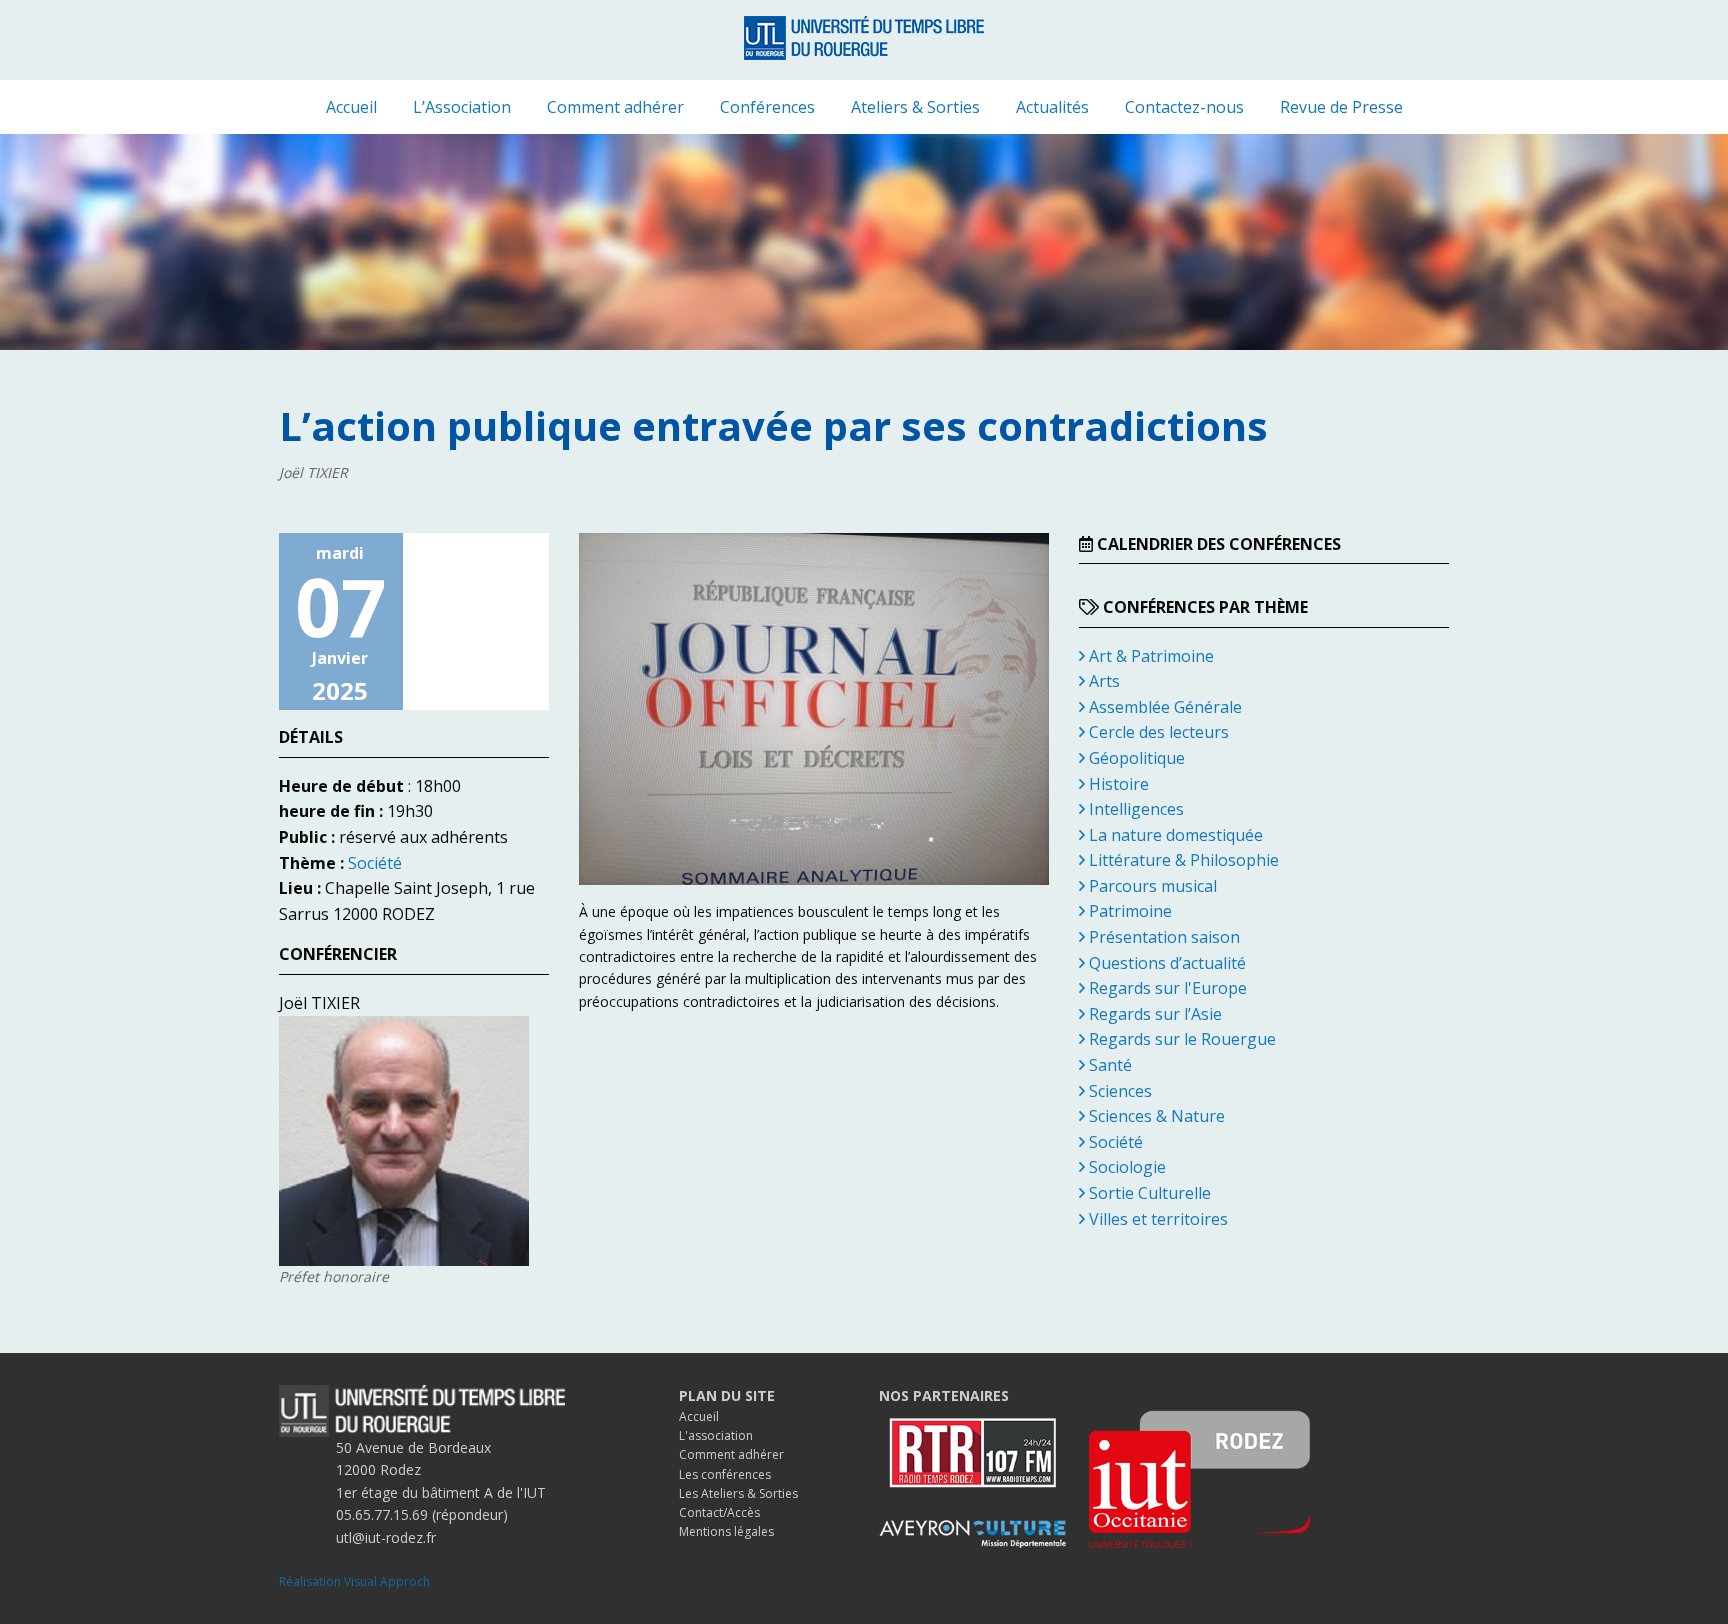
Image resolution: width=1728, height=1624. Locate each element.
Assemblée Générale (1163, 707)
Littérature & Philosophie (1182, 860)
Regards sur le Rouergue (1180, 1039)
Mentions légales (726, 1531)
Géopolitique (1135, 758)
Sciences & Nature (1155, 1116)
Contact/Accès (719, 1512)
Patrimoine (1128, 911)
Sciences (1118, 1091)
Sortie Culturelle (1148, 1193)
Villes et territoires (1156, 1219)
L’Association (462, 107)
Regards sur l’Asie (1153, 1014)
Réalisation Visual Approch (354, 1581)
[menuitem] (351, 107)
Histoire (1117, 784)
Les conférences (725, 1474)
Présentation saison (1162, 937)
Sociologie (1125, 1167)
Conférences (767, 107)
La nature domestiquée (1174, 835)
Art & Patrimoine (1149, 656)
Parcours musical (1151, 886)
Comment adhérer (615, 107)
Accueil (351, 107)
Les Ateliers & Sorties (738, 1493)
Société (375, 863)
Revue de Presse (1341, 107)
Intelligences (1134, 809)
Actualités (1052, 107)
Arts (1102, 681)
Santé (1108, 1065)
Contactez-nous (1184, 107)
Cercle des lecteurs (1157, 732)
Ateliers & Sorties (915, 107)
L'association (716, 1435)
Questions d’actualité (1165, 963)
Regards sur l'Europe (1166, 988)
